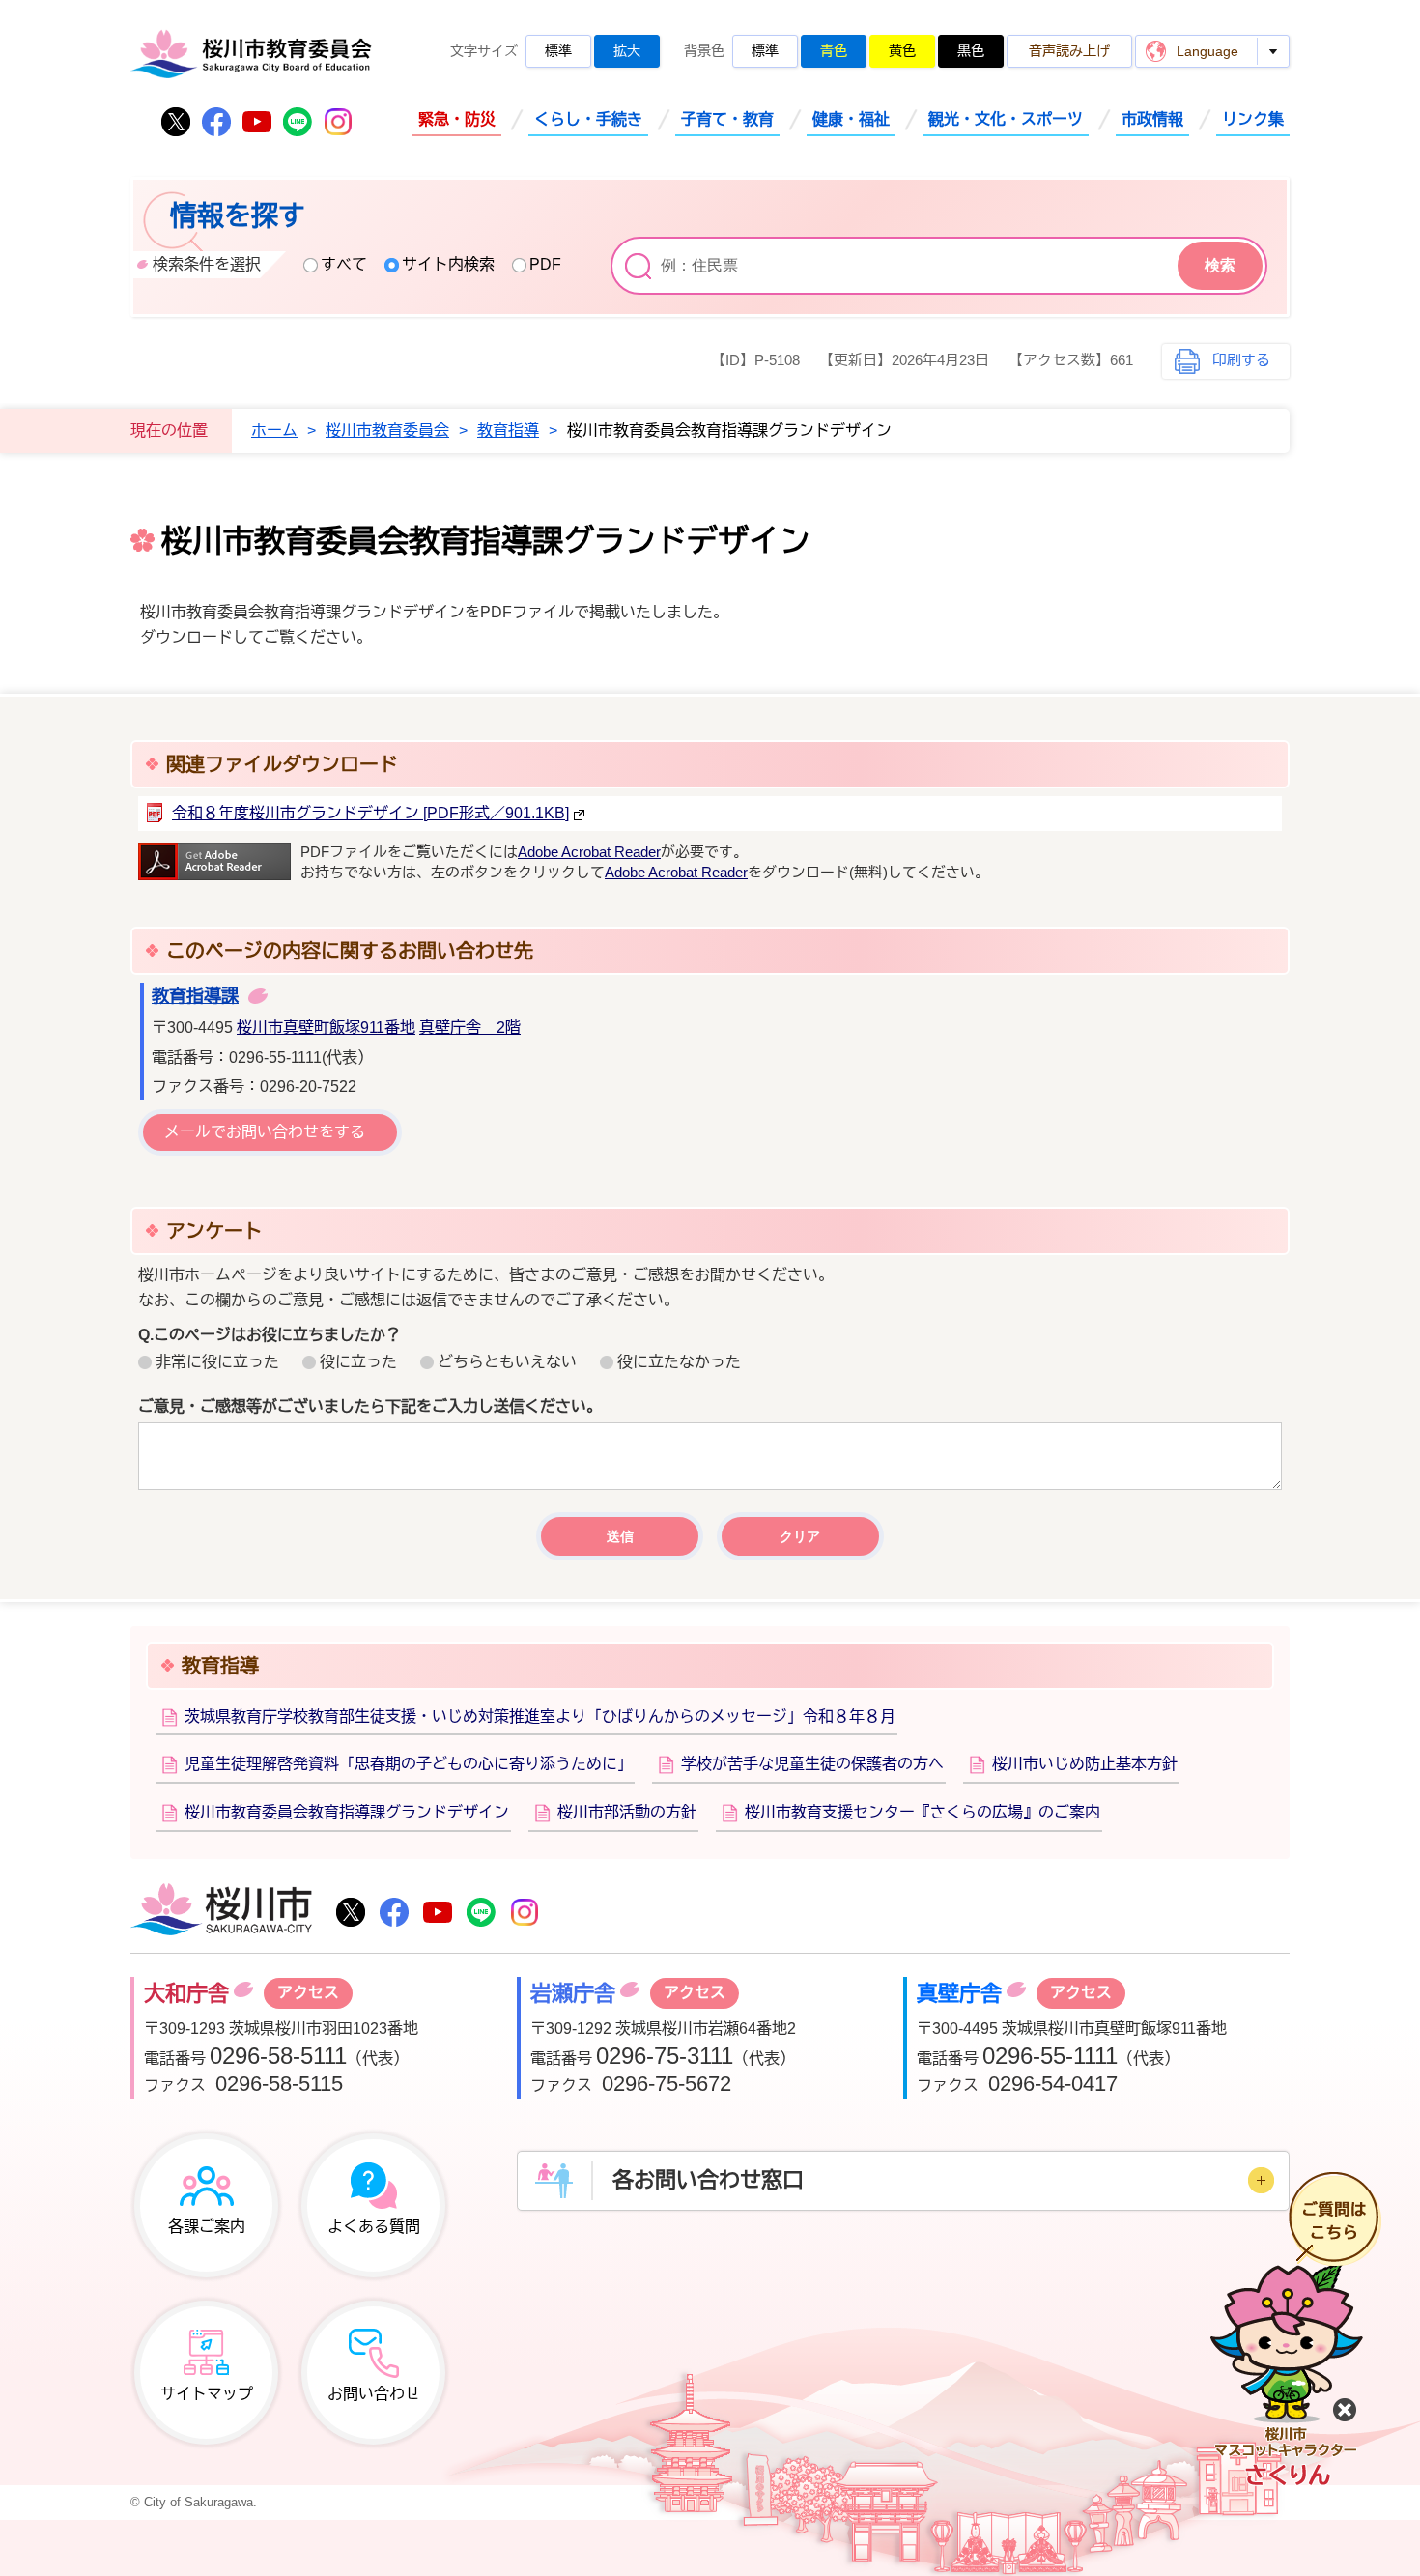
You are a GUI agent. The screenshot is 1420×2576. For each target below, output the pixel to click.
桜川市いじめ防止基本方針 (1085, 1764)
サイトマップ (207, 2394)
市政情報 (1152, 119)
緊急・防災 (457, 119)
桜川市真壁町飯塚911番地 (326, 1028)
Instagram (338, 122)
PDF (545, 264)
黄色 (902, 51)
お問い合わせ (374, 2394)
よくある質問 (374, 2227)
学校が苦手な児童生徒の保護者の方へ (812, 1764)
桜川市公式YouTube (257, 122)
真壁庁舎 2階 (470, 1028)
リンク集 (1253, 119)
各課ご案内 (207, 2227)
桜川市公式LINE (298, 122)
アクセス (308, 1993)
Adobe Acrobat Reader (589, 852)
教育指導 (508, 430)
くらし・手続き (588, 119)
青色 (834, 51)
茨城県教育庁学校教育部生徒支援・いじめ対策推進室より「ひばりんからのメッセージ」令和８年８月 (540, 1717)
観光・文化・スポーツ (1006, 119)
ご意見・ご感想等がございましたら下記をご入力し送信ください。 (370, 1406)
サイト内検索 (448, 264)
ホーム (274, 430)
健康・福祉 (851, 119)
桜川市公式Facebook (216, 122)
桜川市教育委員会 (387, 430)
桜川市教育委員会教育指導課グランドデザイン (347, 1812)
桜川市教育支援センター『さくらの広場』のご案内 (923, 1812)
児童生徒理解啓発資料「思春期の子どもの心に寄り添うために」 (409, 1764)
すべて (344, 264)
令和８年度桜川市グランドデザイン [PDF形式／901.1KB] (370, 813)
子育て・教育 (727, 119)
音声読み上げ (1069, 51)
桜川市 (221, 1911)
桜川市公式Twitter (176, 122)
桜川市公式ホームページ (251, 54)
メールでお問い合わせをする (265, 1132)
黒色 (971, 51)
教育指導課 (195, 996)
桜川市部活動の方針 (627, 1812)
